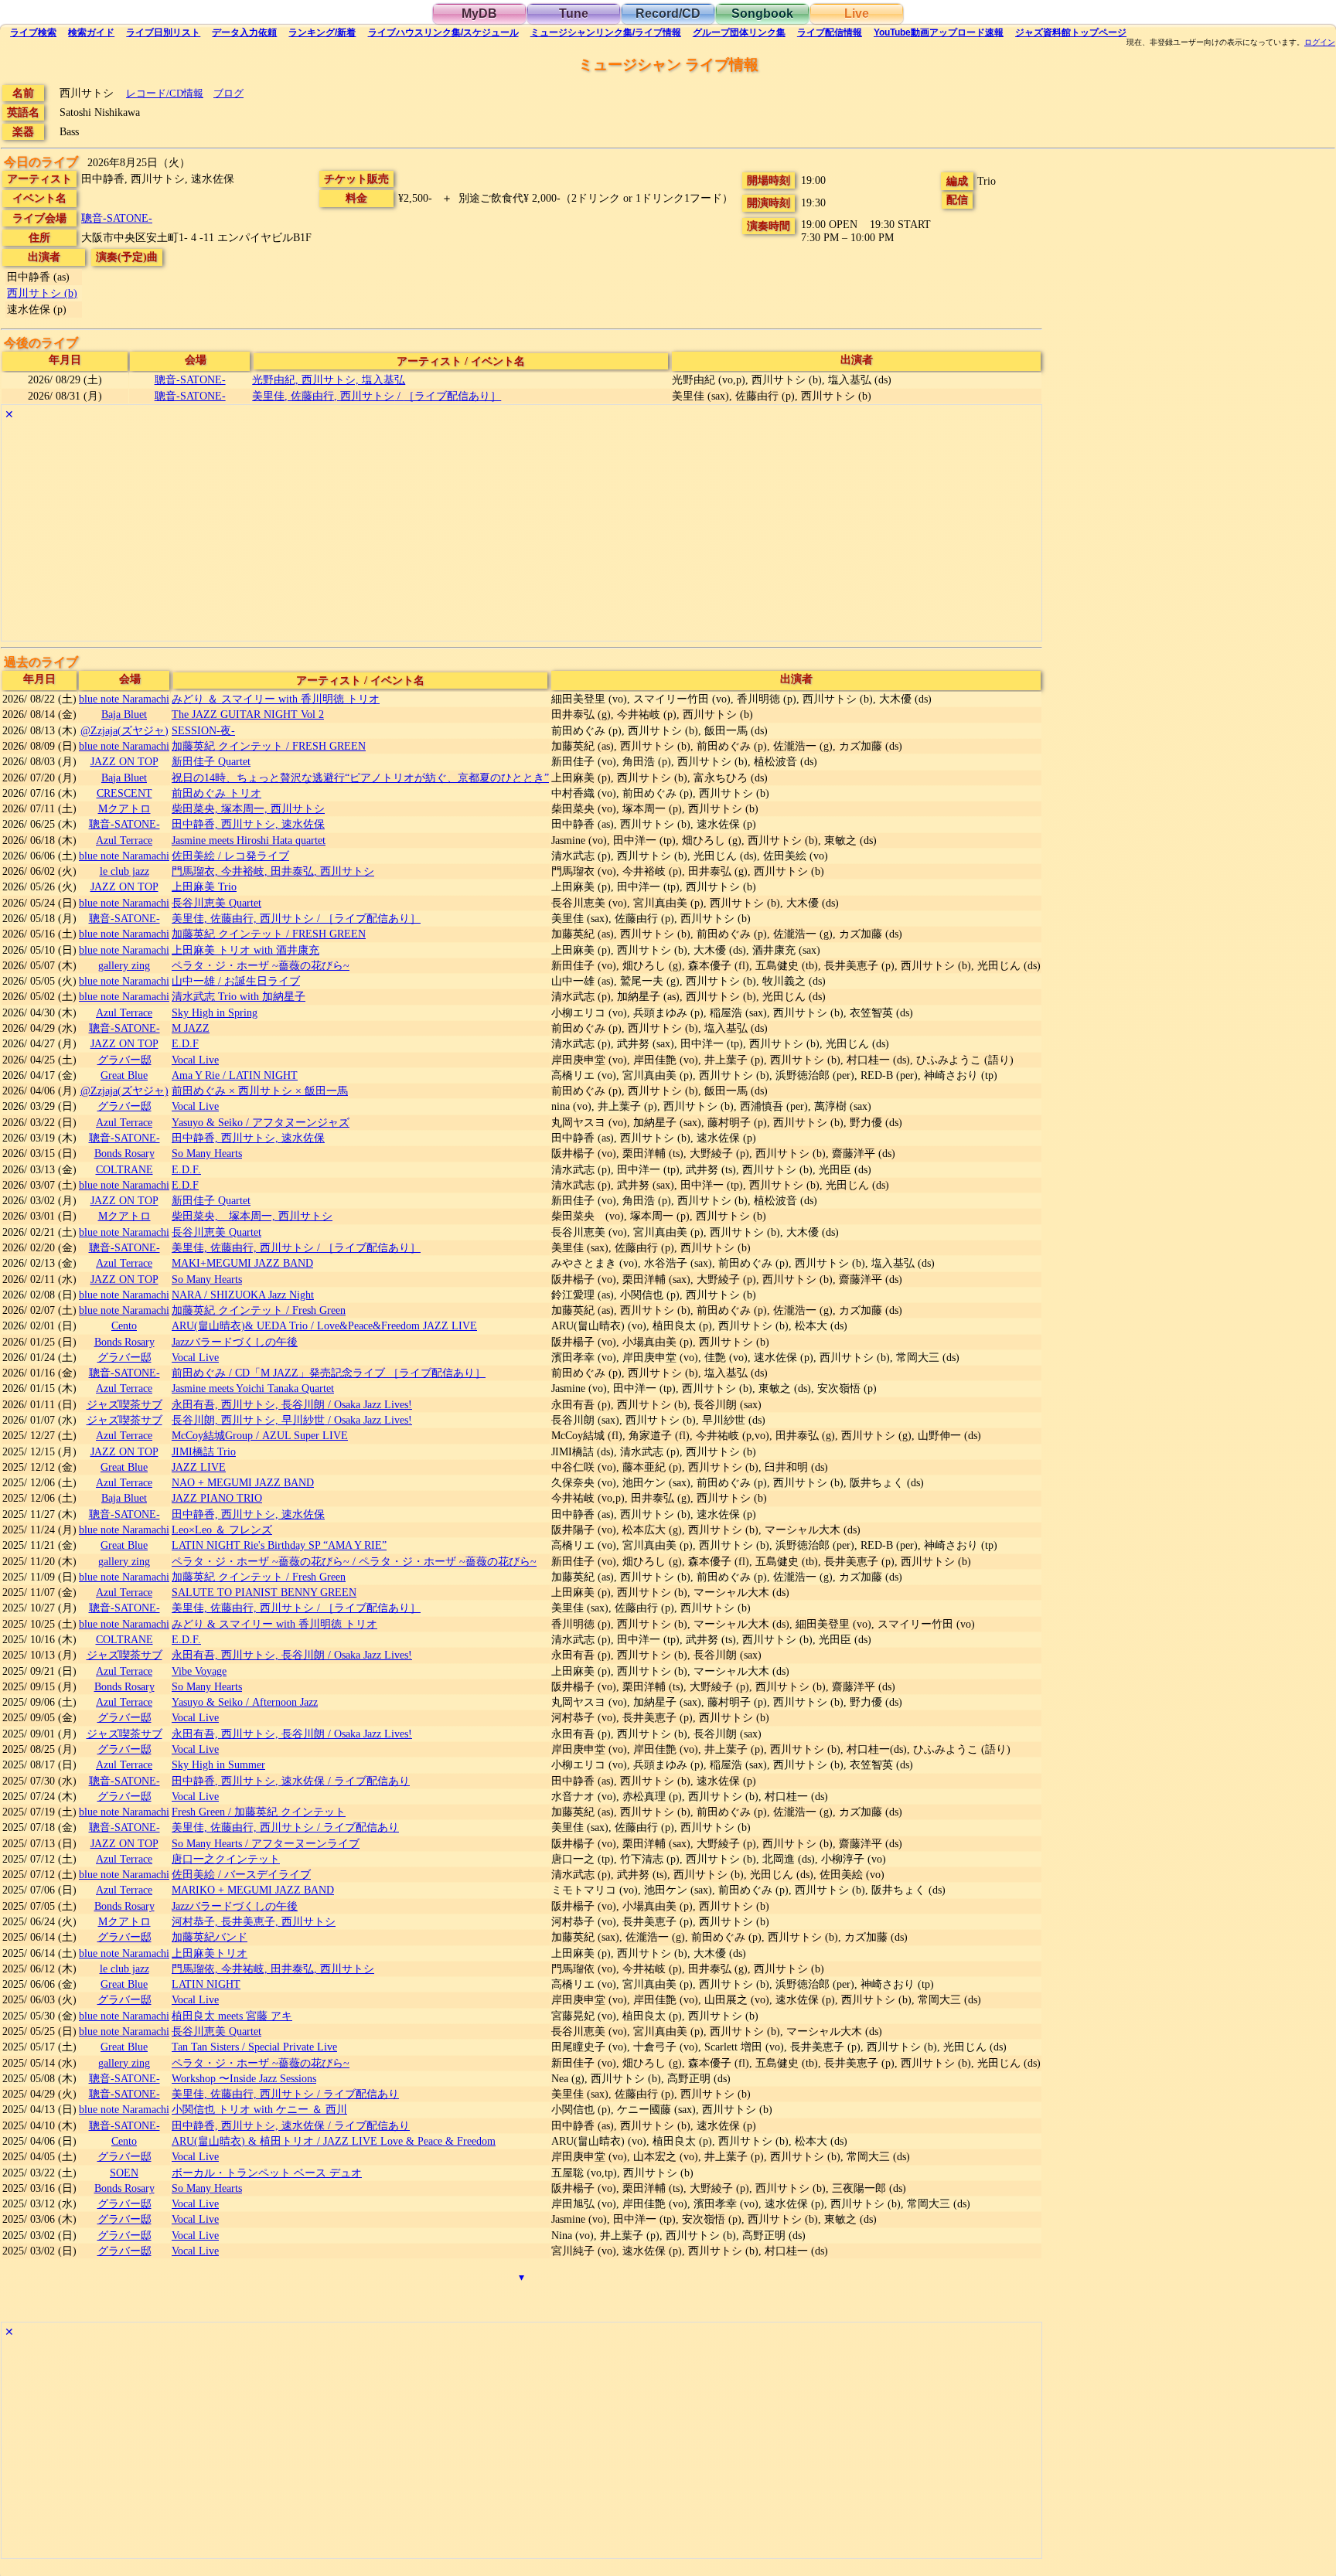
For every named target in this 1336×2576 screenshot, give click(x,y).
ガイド (91, 32)
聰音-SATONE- (117, 218)
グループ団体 (739, 32)
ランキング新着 (322, 32)
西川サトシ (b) (42, 293)
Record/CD (668, 14)
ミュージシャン (606, 32)
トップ (1071, 32)
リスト (163, 32)
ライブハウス (443, 32)
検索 (33, 32)
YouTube (939, 32)
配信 (830, 32)
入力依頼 (244, 32)
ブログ (228, 93)
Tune (574, 14)
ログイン (1320, 43)
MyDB (479, 14)
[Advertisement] (465, 533)
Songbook (762, 14)
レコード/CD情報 (165, 93)
